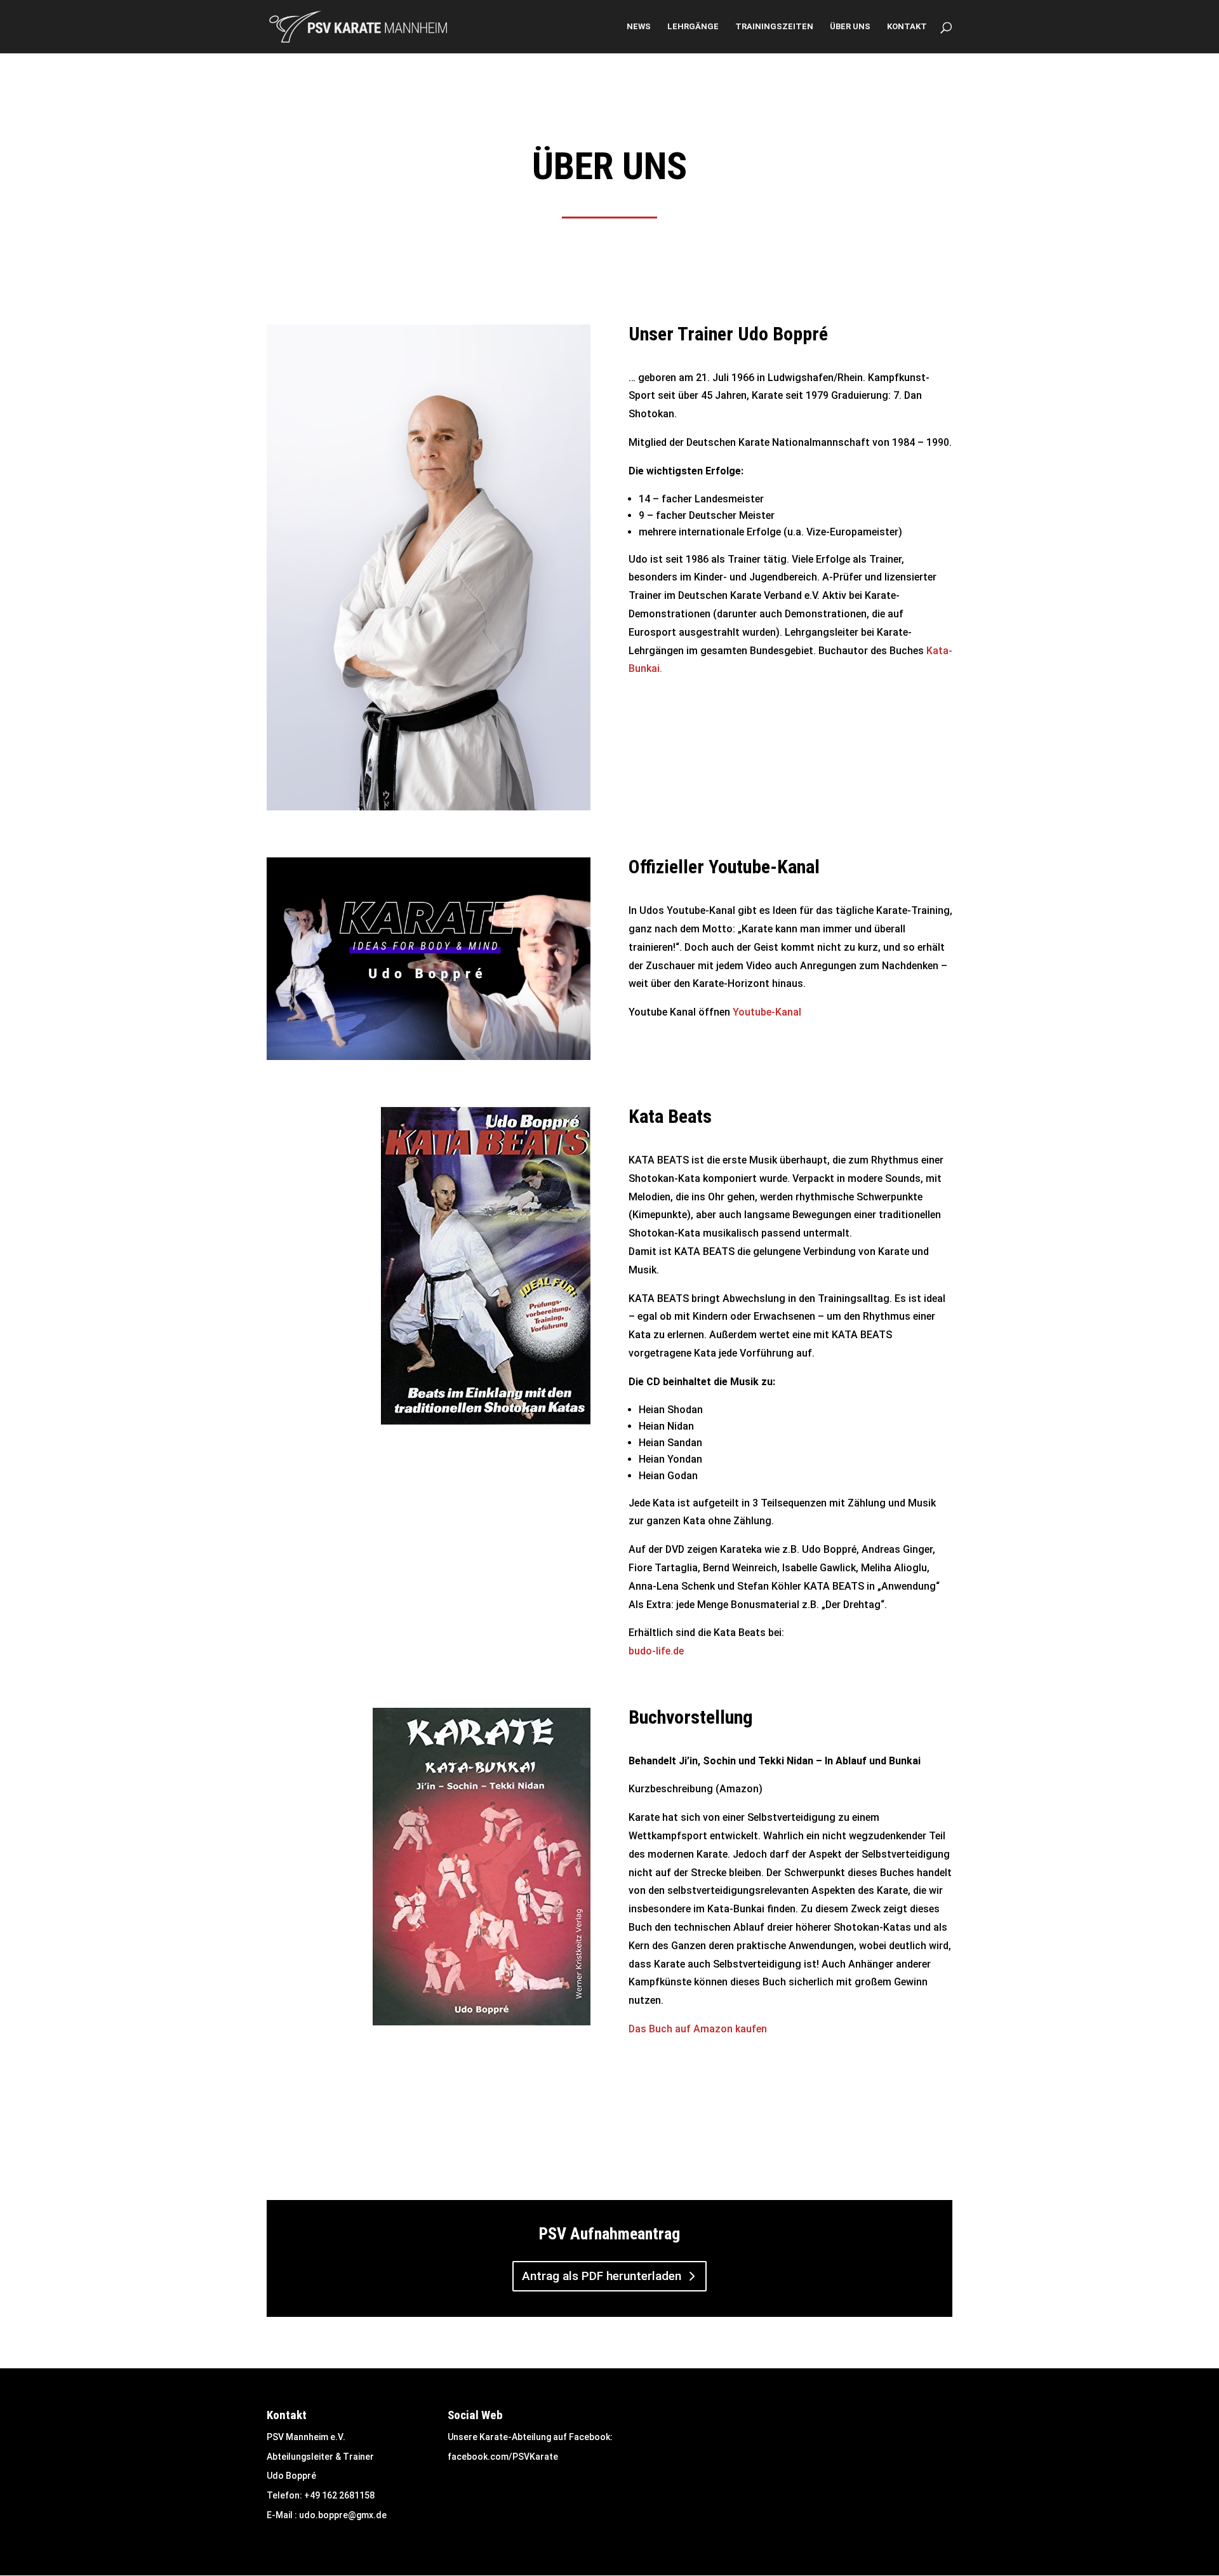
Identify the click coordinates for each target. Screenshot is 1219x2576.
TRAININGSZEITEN (774, 27)
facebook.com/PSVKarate (503, 2457)
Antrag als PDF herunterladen (602, 2276)
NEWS (639, 27)
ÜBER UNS (850, 27)
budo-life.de (656, 1651)
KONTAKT (907, 27)
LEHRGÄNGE (693, 27)
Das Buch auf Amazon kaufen (698, 2029)
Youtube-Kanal (767, 1012)
